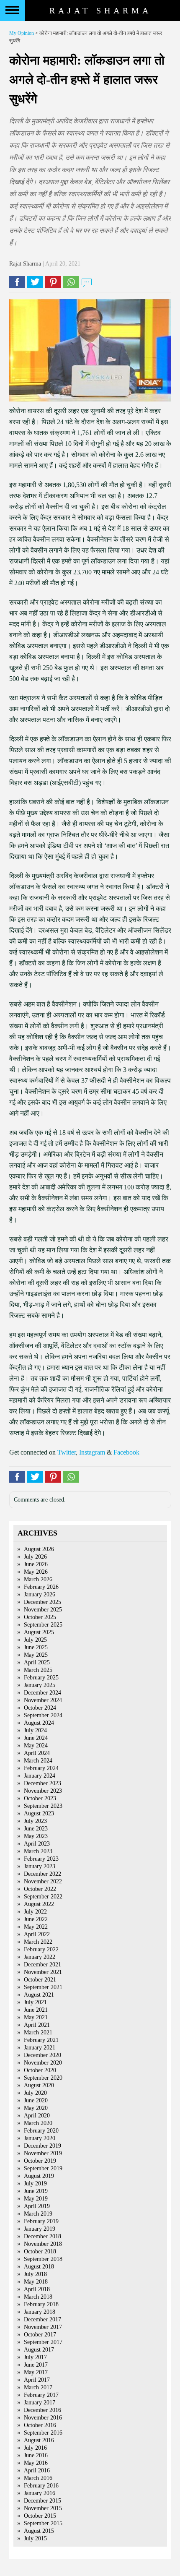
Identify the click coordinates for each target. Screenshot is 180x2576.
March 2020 (38, 2123)
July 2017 (35, 2357)
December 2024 (42, 1693)
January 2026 (40, 1594)
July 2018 (35, 2274)
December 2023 (42, 1783)
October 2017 (40, 2335)
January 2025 (40, 1685)
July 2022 (35, 1912)
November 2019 (43, 2153)
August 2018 (39, 2267)
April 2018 (37, 2289)
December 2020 (42, 2055)
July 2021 (35, 2002)
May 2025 (36, 1655)
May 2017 (36, 2372)
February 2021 (41, 2040)
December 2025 (42, 1602)
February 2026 (41, 1587)
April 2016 (37, 2470)
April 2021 (37, 2025)
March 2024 (38, 1761)
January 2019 (40, 2229)
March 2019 (38, 2214)
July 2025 (35, 1640)
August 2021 (39, 1995)
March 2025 (38, 1670)
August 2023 (39, 1813)
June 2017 (36, 2365)
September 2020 (43, 2078)
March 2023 (38, 1851)
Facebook (126, 1452)
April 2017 (37, 2380)
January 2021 (40, 2048)
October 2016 (40, 2425)
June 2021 (36, 2010)
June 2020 (36, 2100)
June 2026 (36, 1564)
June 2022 (36, 1919)
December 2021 (42, 1965)
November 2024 (43, 1700)
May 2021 (36, 2017)
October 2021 (40, 1980)
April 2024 (37, 1753)
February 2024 (41, 1768)
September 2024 (43, 1715)
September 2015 (43, 2523)
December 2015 (42, 2501)
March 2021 (38, 2032)
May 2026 (36, 1572)
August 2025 (39, 1632)
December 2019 (42, 2146)
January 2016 (40, 2493)
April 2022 (37, 1934)
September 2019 (43, 2168)
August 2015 (39, 2531)
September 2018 (43, 2259)
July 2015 (35, 2538)
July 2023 (35, 1821)
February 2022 (41, 1949)
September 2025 (43, 1625)
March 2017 (38, 2387)
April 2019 (37, 2206)
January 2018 (40, 2312)
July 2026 (35, 1557)
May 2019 (36, 2199)
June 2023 (36, 1829)
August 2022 (39, 1904)
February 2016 (41, 2486)
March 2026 (38, 1579)
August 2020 (39, 2085)
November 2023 (43, 1791)
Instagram (92, 1452)
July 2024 (35, 1730)
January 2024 (40, 1776)
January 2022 (40, 1957)
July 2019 (35, 2184)
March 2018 (38, 2297)
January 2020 (40, 2138)
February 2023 (41, 1859)
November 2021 (43, 1972)
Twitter (67, 1452)
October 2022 (40, 1889)
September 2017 (43, 2342)
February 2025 (41, 1678)
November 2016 (43, 2418)
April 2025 (37, 1662)
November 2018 (43, 2244)
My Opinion (22, 33)
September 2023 (43, 1806)
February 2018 (41, 2304)
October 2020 (40, 2070)
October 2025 (40, 1617)
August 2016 (39, 2440)
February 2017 (41, 2395)
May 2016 (36, 2463)
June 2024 (36, 1738)
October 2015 (40, 2516)
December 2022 (42, 1874)
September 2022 (43, 1897)
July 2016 (35, 2448)
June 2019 (36, 2191)
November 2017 (43, 2327)
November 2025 (43, 1610)
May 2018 (36, 2282)
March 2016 (38, 2478)
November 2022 (43, 1881)
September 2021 (43, 1987)
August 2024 (39, 1723)
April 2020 (37, 2116)
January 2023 (40, 1866)
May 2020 (36, 2108)
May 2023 (36, 1836)
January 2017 (40, 2403)
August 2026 (39, 1549)
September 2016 (43, 2433)
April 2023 (37, 1844)
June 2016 (36, 2455)
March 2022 (38, 1942)
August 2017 (39, 2350)
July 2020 (35, 2093)
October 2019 (40, 2161)
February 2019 (41, 2221)
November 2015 (43, 2508)
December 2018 (42, 2236)
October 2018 (40, 2251)
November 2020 (43, 2063)
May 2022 (36, 1927)
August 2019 (39, 2176)
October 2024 (40, 1708)
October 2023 (40, 1798)
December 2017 (42, 2319)
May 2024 (36, 1746)
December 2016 (42, 2410)
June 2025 (36, 1647)
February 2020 (41, 2131)
